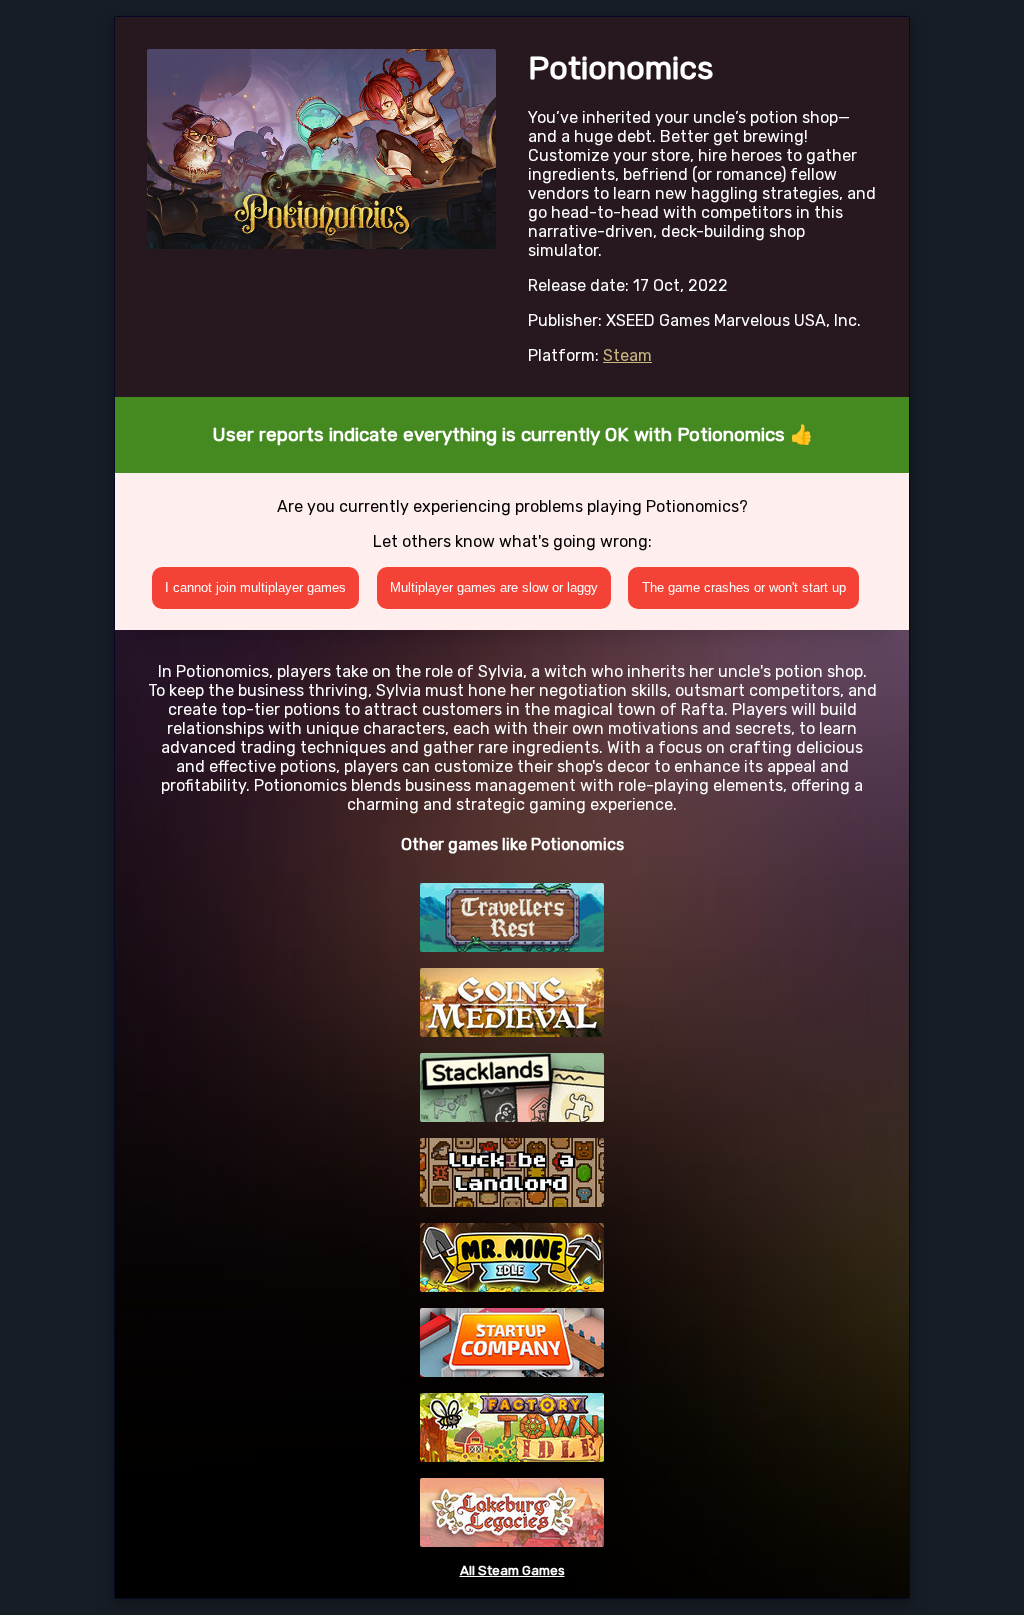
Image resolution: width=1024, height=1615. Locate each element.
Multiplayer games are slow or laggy (494, 587)
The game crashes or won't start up (744, 587)
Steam (627, 355)
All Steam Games (512, 1570)
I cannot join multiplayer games (255, 587)
